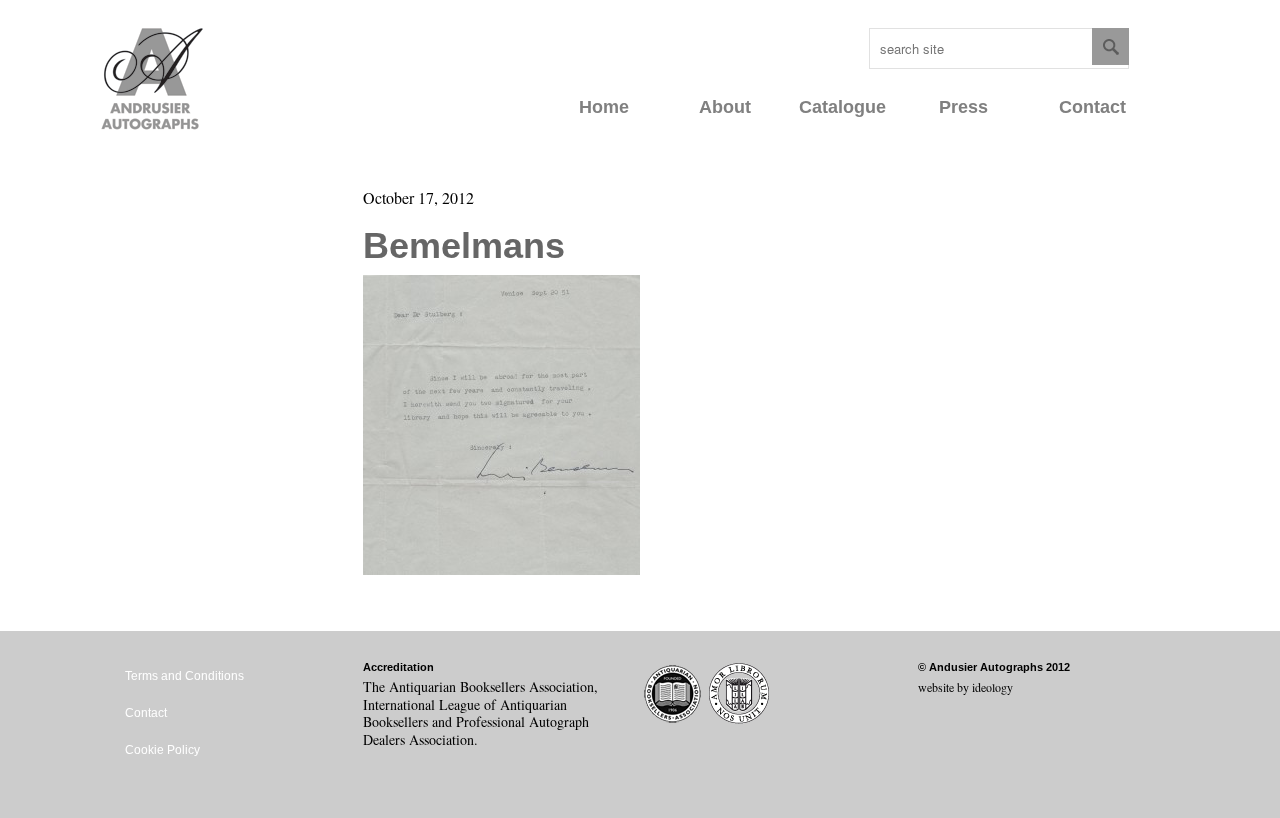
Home (604, 107)
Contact (1092, 107)
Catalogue (842, 107)
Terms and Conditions (184, 676)
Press (963, 107)
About (725, 107)
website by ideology (965, 687)
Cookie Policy (162, 750)
